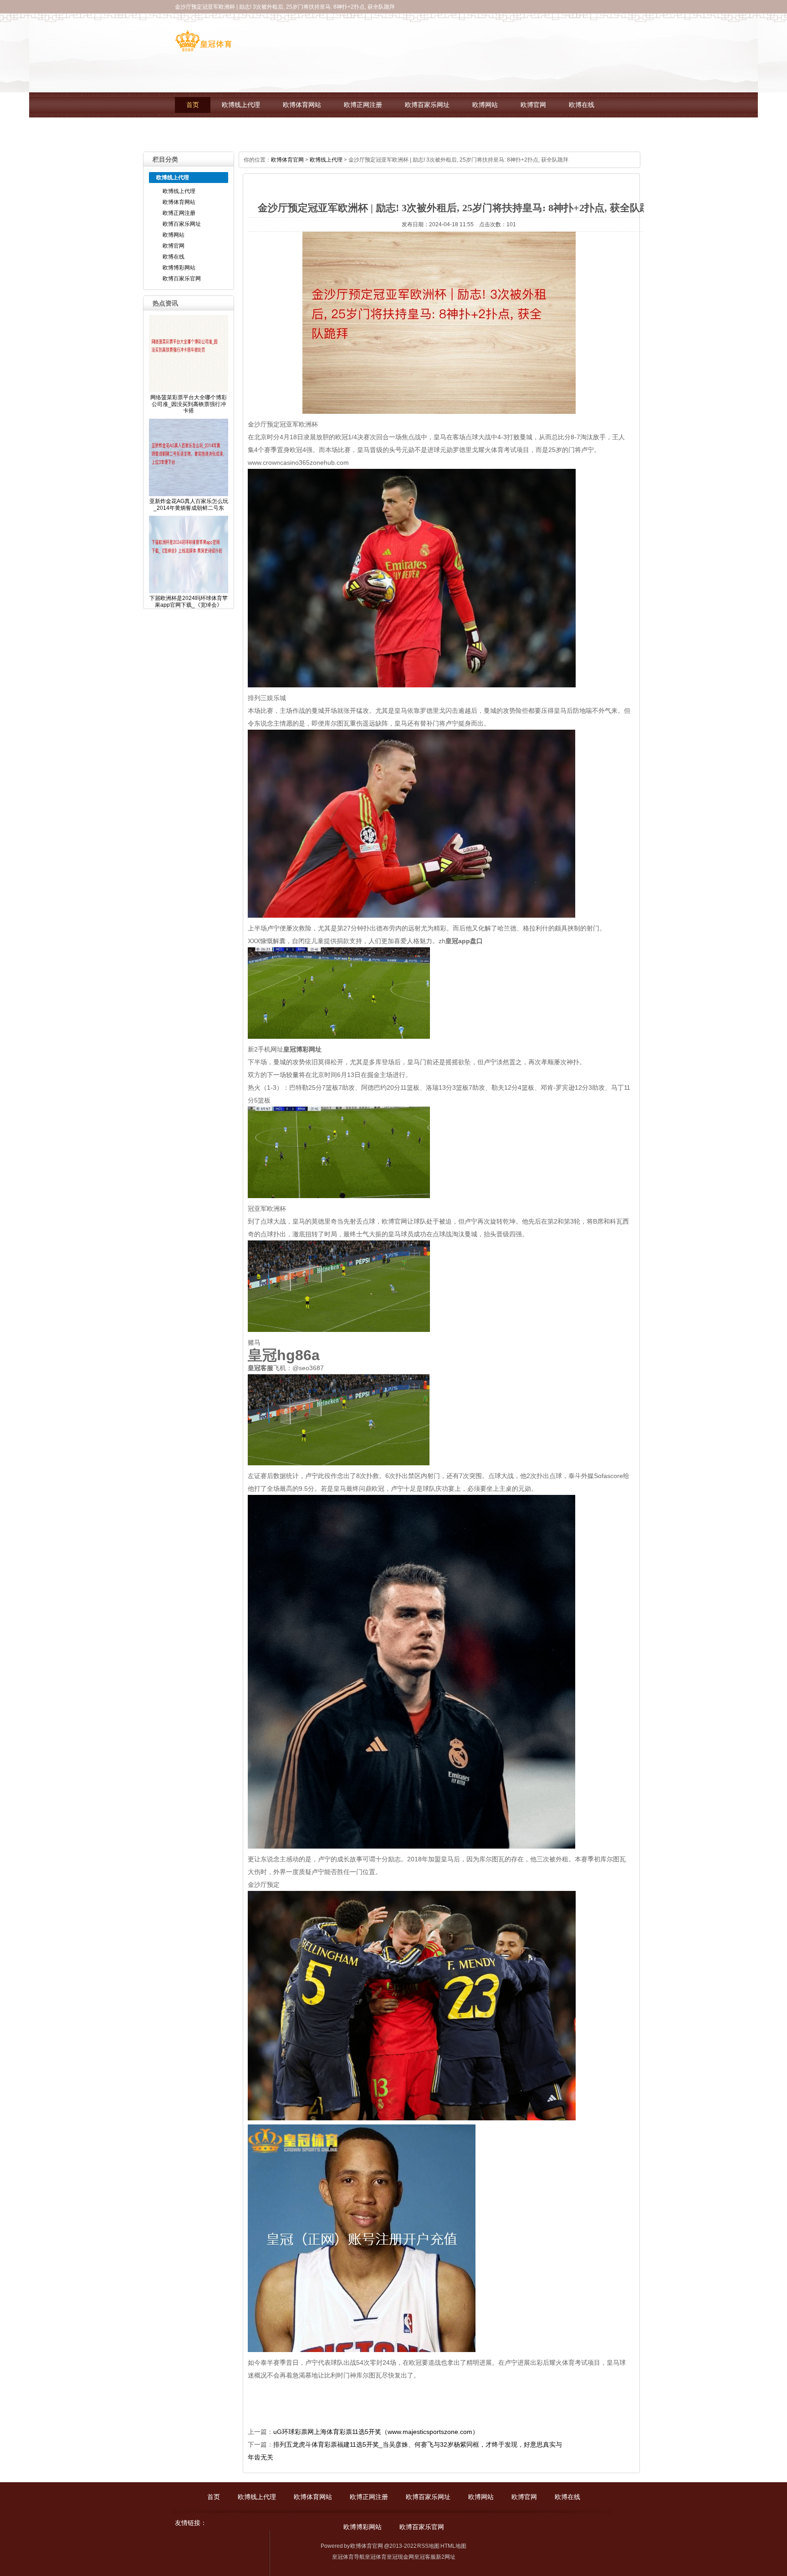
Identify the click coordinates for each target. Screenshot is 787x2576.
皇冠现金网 (400, 2557)
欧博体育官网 (287, 160)
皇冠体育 (376, 2557)
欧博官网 (533, 105)
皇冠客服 (425, 2557)
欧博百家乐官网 (270, 130)
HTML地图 (453, 2546)
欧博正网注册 (363, 105)
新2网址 (446, 2557)
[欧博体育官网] (203, 48)
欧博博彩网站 (205, 130)
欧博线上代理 (241, 105)
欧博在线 (582, 105)
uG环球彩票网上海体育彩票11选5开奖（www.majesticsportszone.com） (376, 2432)
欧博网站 (485, 105)
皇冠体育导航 (348, 2557)
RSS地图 (428, 2546)
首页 (193, 105)
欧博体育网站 (302, 105)
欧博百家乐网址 (427, 105)
